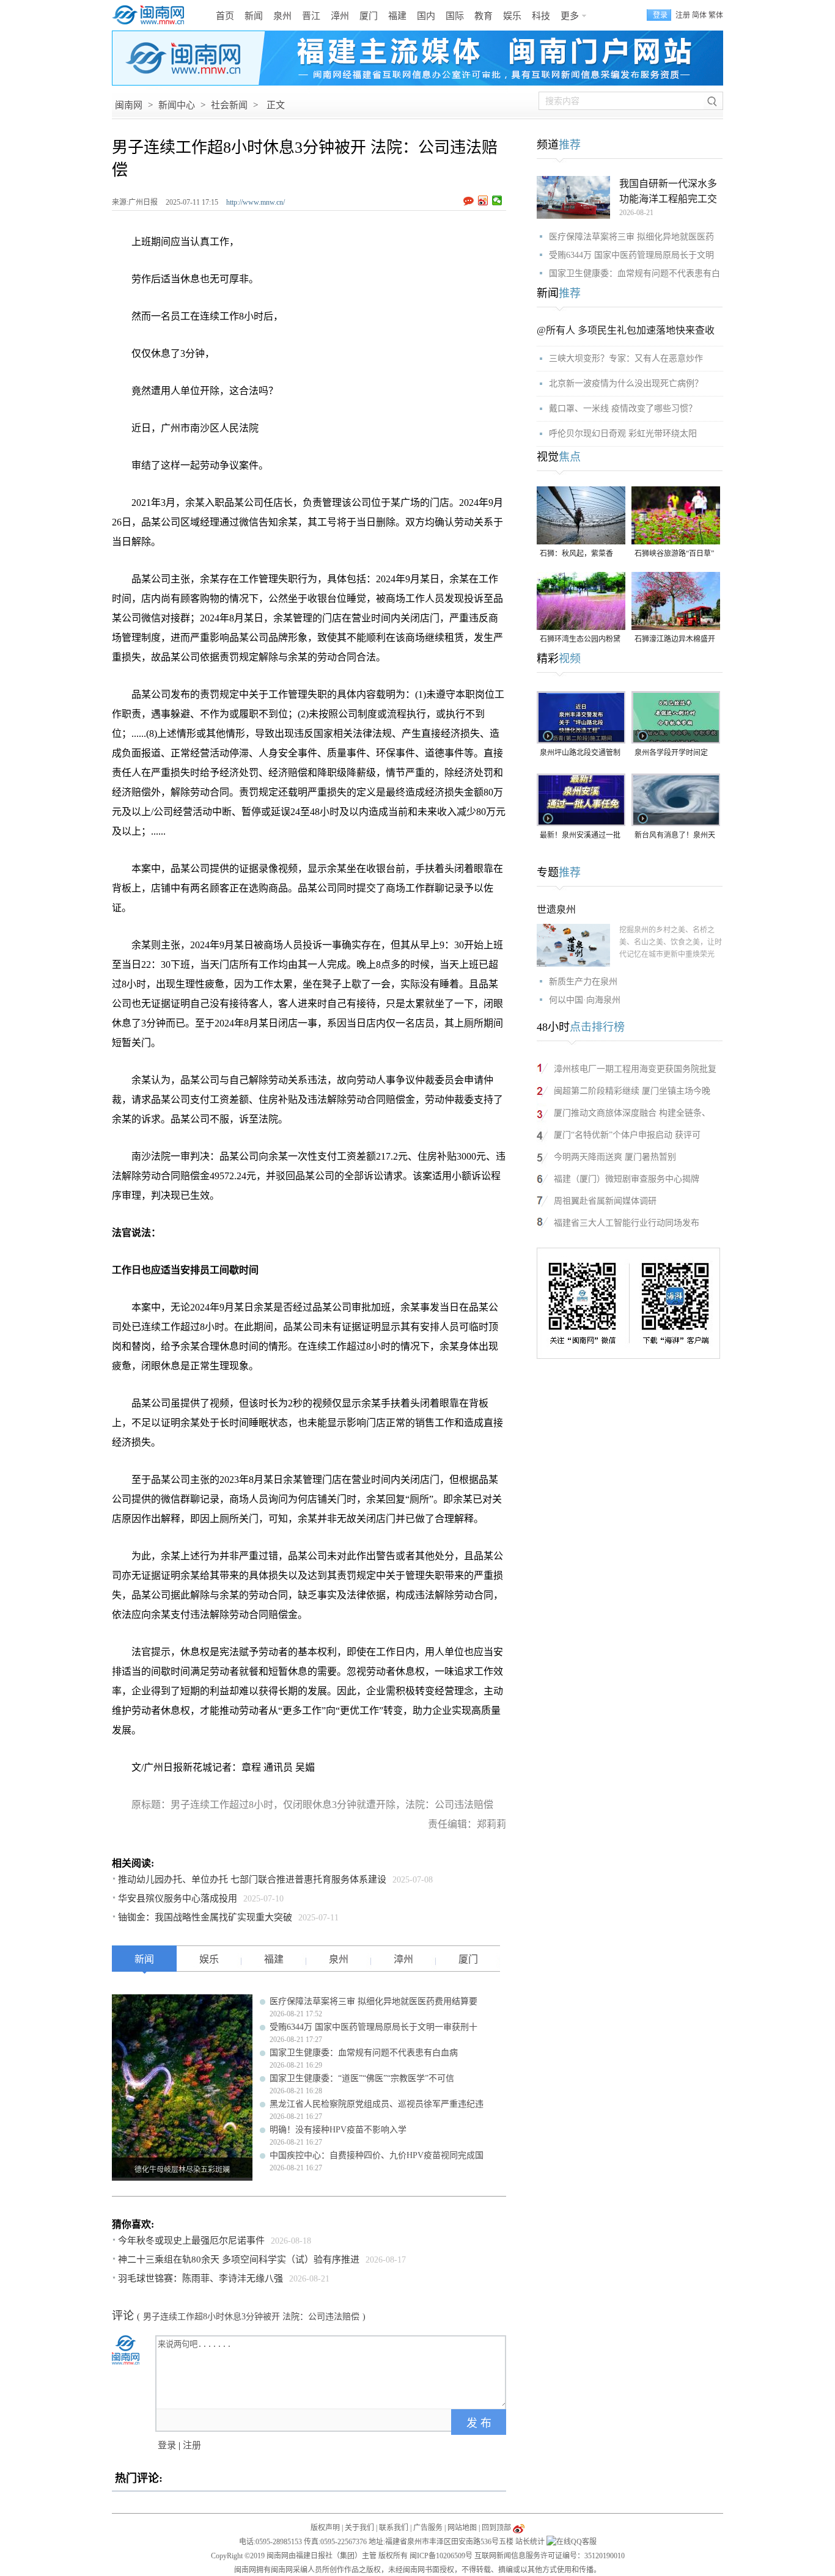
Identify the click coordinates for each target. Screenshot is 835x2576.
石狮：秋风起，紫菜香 (576, 554)
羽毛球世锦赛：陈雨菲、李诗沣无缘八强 (200, 2278)
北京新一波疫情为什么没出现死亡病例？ (626, 383)
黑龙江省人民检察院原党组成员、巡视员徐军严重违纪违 (377, 2104)
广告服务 (428, 2528)
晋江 (311, 16)
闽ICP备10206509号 (441, 2556)
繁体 (716, 15)
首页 (225, 16)
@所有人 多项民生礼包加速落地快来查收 (626, 330)
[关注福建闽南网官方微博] (519, 2528)
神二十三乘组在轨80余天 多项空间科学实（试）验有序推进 (239, 2259)
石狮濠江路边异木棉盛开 (675, 639)
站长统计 (530, 2542)
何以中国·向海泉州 (585, 1000)
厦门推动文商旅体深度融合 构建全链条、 (632, 1113)
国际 (455, 16)
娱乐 (512, 16)
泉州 (282, 16)
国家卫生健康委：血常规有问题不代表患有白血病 (364, 2053)
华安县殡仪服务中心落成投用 (178, 1898)
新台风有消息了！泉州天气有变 (675, 836)
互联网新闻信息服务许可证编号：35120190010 (550, 2556)
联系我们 (394, 2528)
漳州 (340, 16)
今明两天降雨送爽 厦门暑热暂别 (615, 1157)
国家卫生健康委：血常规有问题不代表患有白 (635, 273)
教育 (484, 16)
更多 (570, 16)
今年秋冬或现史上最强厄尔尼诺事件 (191, 2241)
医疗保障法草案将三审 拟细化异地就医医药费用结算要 (373, 2001)
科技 (541, 16)
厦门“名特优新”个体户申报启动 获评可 (627, 1135)
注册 (683, 15)
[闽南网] (152, 15)
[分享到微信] (497, 200)
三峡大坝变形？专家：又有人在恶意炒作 (626, 358)
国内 (426, 16)
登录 (167, 2445)
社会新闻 (229, 105)
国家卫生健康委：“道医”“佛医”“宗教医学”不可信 (362, 2078)
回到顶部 (496, 2528)
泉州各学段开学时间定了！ (671, 754)
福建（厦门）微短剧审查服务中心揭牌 (627, 1179)
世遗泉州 (556, 909)
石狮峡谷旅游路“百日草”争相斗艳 (674, 554)
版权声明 (325, 2528)
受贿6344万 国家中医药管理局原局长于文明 (631, 255)
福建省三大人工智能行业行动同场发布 (627, 1223)
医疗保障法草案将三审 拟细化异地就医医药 (631, 237)
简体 (699, 15)
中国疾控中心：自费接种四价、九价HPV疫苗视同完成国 (377, 2155)
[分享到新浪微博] (483, 200)
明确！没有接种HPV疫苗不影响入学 (338, 2130)
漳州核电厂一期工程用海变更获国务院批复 (635, 1069)
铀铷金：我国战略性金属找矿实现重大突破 (205, 1917)
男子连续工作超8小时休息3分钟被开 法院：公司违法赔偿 (251, 2317)
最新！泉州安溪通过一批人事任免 (580, 836)
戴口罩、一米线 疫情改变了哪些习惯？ (623, 408)
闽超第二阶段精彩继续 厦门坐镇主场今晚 (632, 1091)
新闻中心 (177, 105)
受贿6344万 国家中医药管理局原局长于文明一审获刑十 (373, 2027)
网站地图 (462, 2528)
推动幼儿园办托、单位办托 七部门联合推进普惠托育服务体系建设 (252, 1879)
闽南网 (129, 105)
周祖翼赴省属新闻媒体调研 (605, 1201)
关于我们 (359, 2528)
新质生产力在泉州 (583, 982)
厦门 (369, 16)
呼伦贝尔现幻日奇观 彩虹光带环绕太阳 (623, 434)
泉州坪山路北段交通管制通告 (580, 754)
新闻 (254, 16)
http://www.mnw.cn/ (256, 202)
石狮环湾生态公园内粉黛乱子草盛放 (580, 640)
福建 (397, 16)
